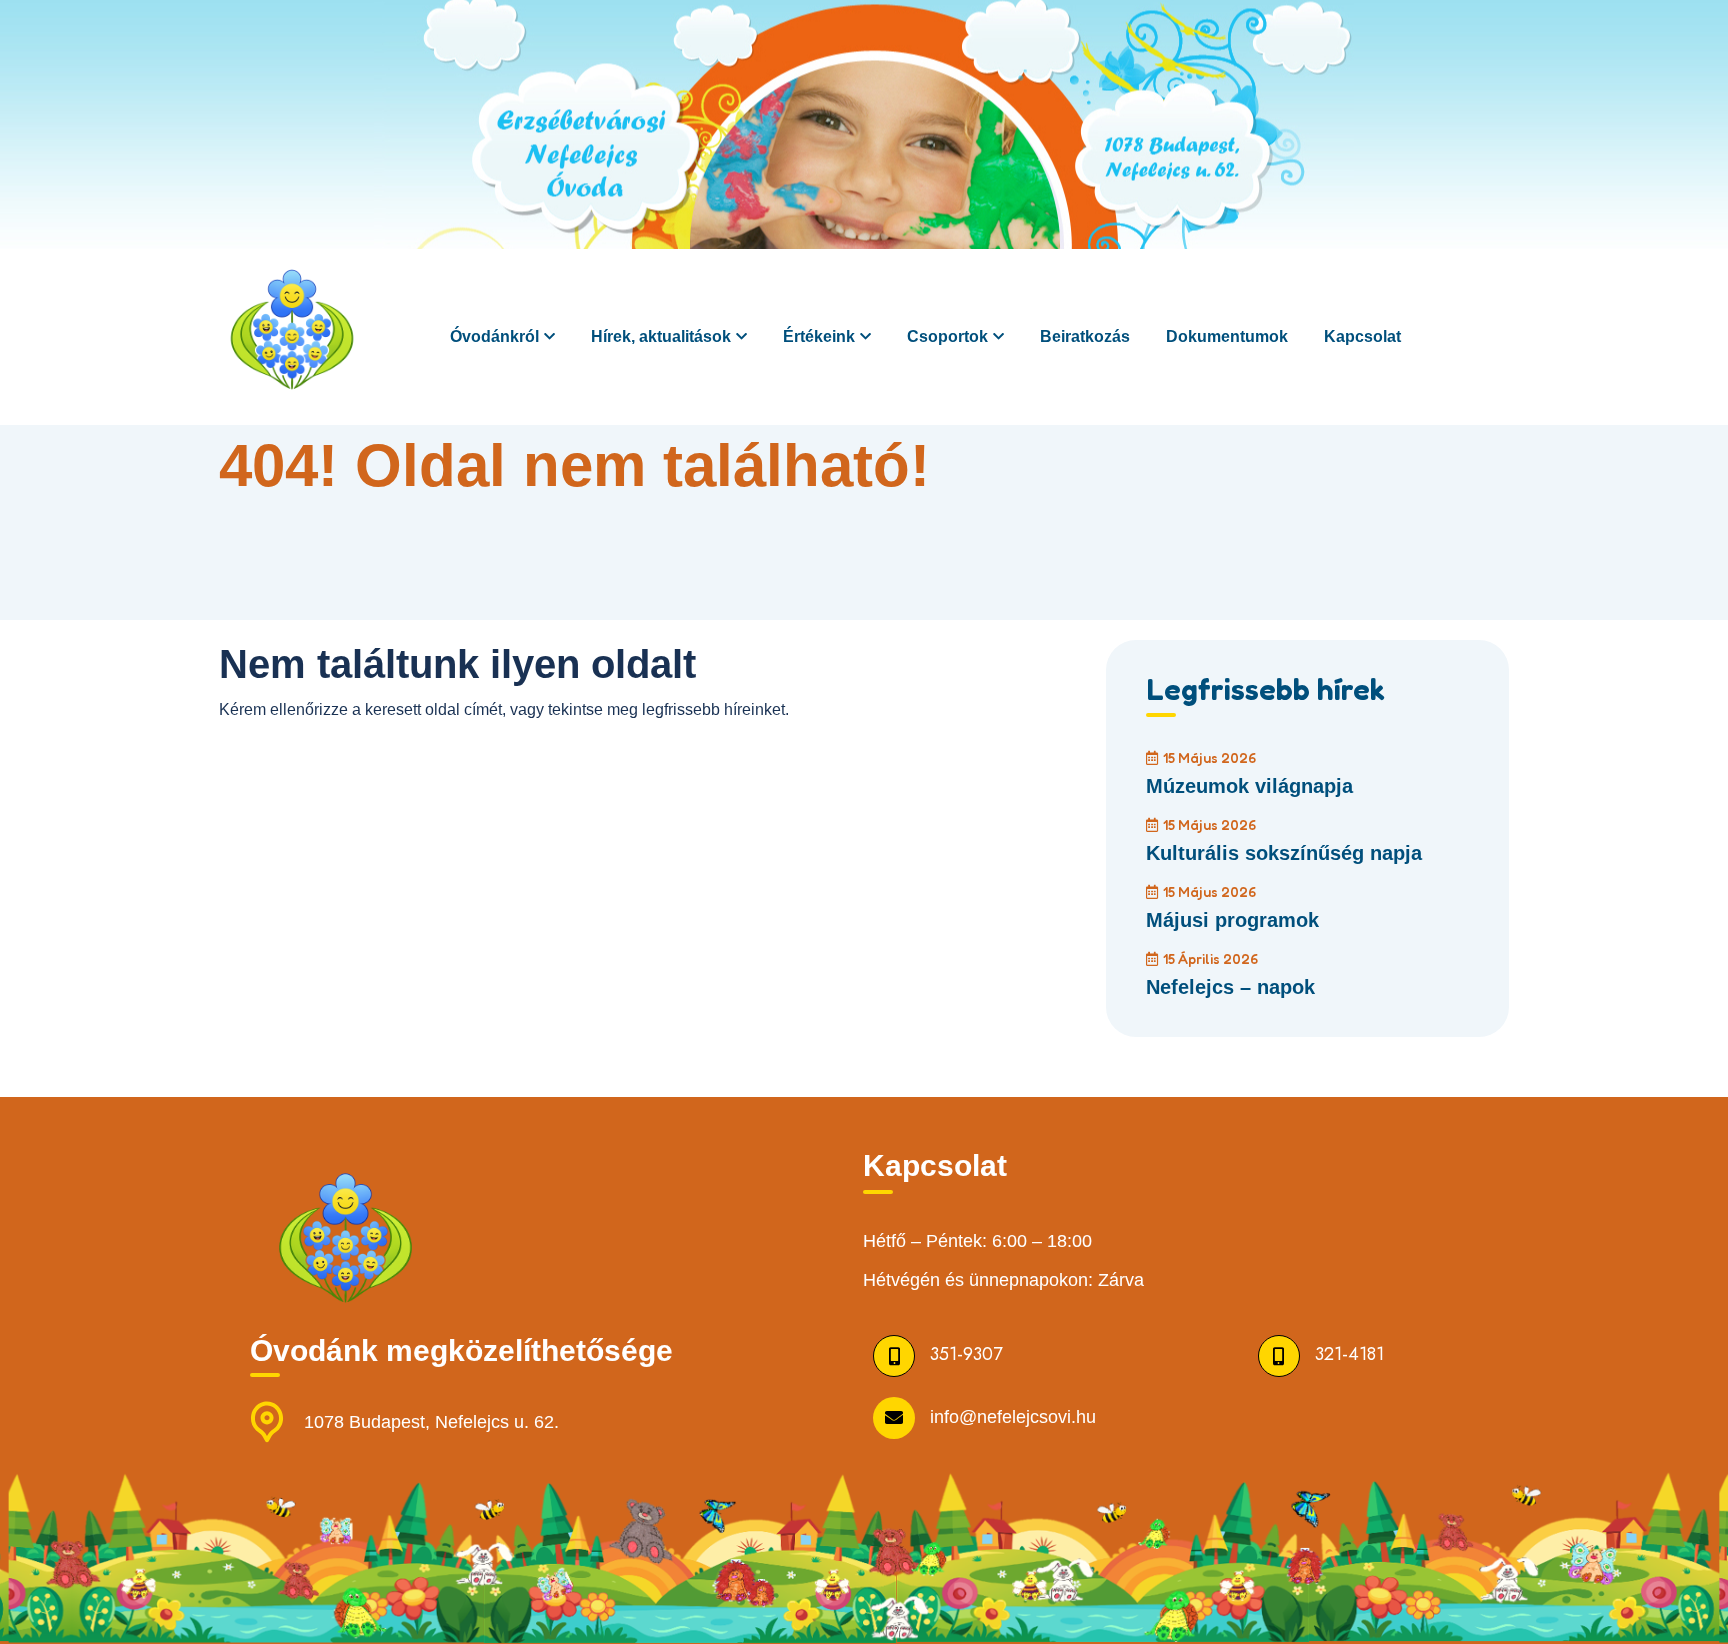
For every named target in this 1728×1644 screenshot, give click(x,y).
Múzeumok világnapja (1249, 786)
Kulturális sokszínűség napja (1284, 853)
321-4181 (1349, 1354)
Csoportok (947, 336)
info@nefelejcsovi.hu (1013, 1416)
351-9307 (966, 1354)
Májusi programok (1232, 920)
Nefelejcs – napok (1230, 987)
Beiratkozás (1085, 336)
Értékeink (819, 336)
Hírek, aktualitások (661, 336)
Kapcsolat (1362, 336)
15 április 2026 (1210, 958)
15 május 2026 (1209, 757)
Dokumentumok (1227, 336)
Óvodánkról (494, 336)
